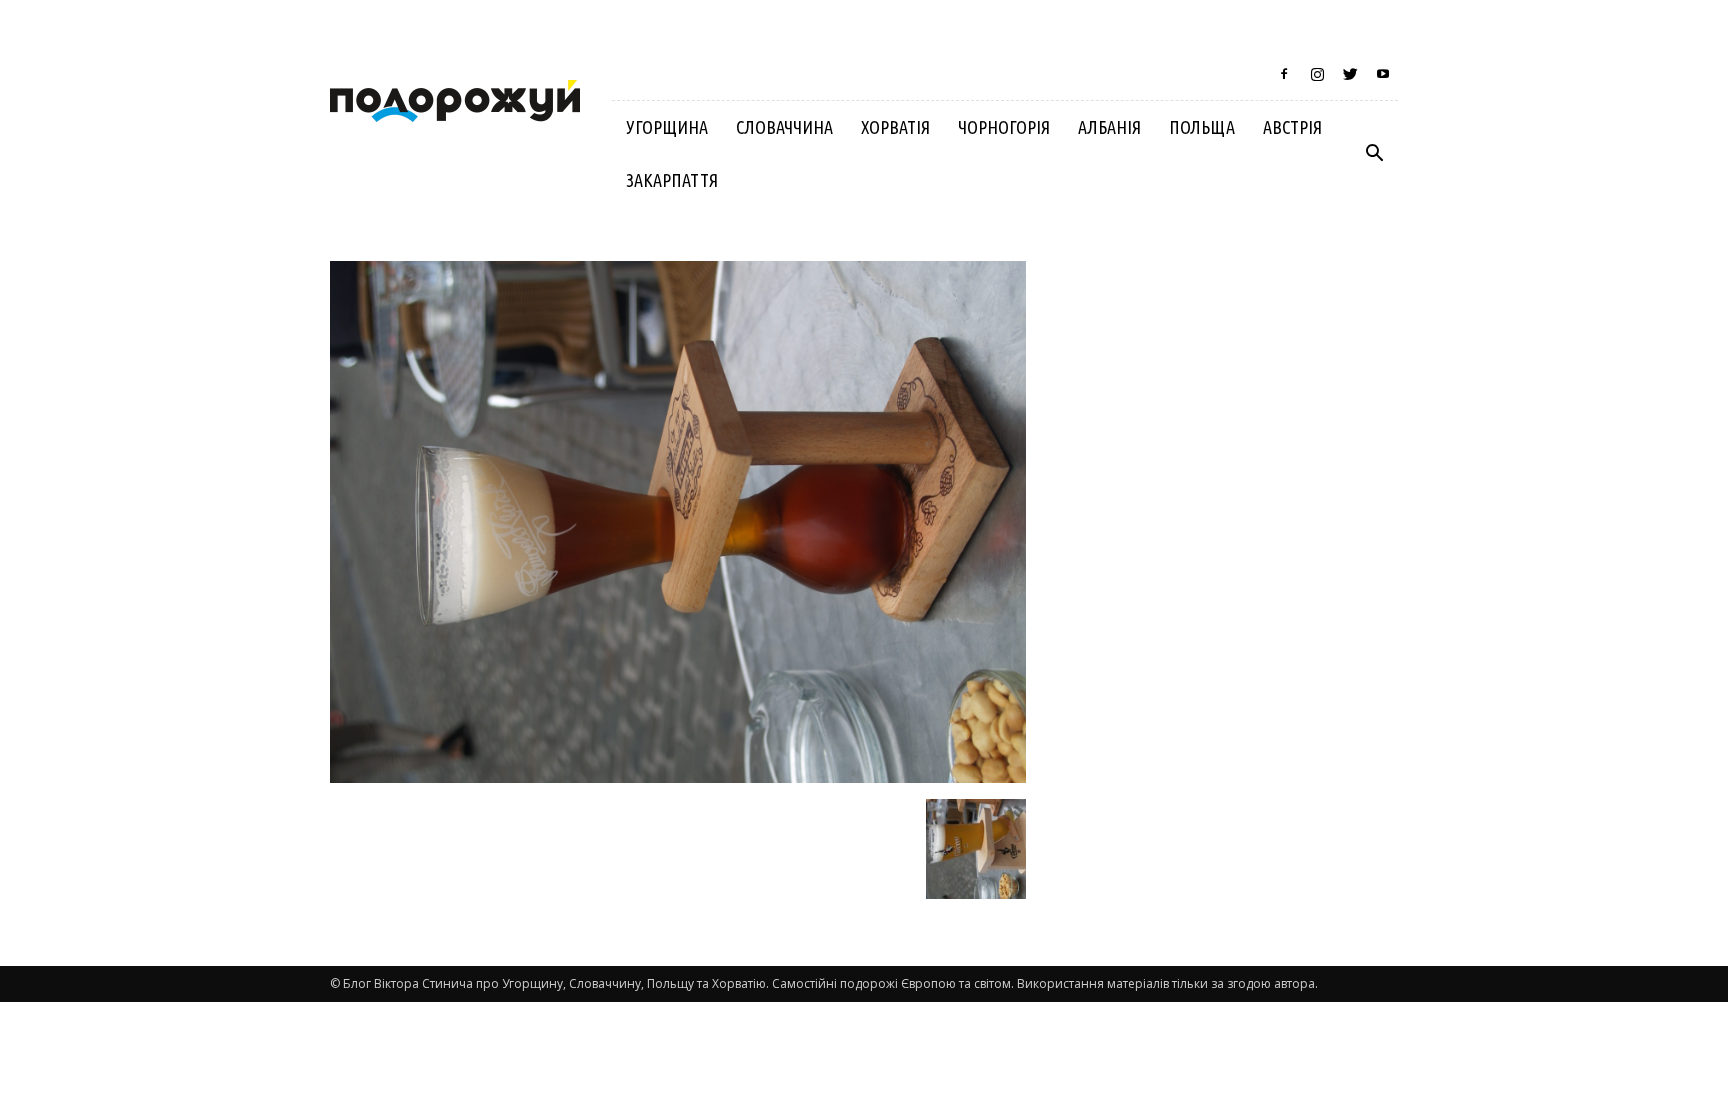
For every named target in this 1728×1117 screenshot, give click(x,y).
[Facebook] (1284, 74)
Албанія (1109, 127)
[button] (1374, 154)
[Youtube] (1383, 74)
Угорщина (667, 127)
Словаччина (784, 127)
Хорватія (895, 127)
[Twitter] (1350, 74)
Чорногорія (1004, 127)
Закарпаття (672, 180)
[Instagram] (1317, 74)
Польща (1202, 127)
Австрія (1292, 127)
